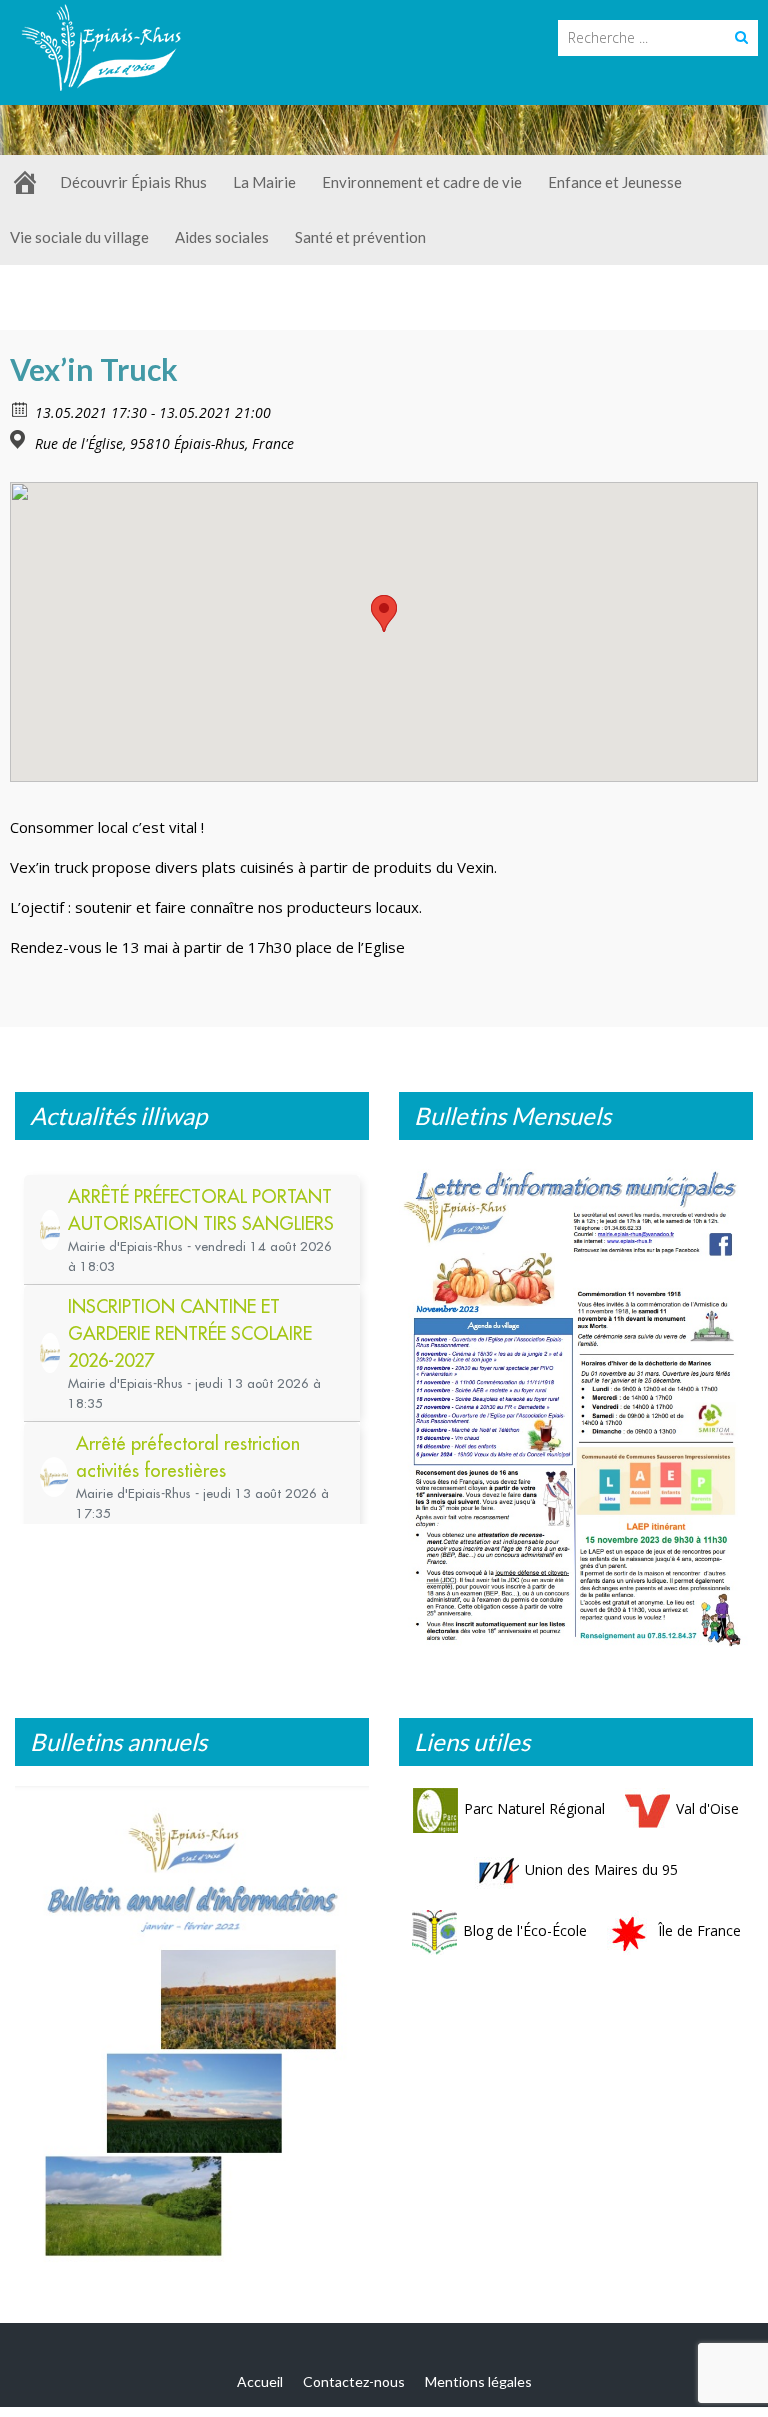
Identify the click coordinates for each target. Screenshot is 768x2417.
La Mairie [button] (264, 182)
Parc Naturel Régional (534, 1808)
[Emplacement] (20, 439)
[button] (384, 613)
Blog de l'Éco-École (525, 1930)
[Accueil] (25, 182)
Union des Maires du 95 (601, 1869)
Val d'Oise (707, 1808)
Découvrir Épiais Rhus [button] (133, 182)
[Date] (20, 408)
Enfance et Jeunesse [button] (615, 182)
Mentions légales (478, 2381)
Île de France (699, 1930)
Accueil (260, 2381)
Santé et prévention (360, 237)
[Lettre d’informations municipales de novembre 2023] (576, 1404)
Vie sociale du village (79, 237)
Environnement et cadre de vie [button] (422, 182)
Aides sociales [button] (222, 237)
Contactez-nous (354, 2381)
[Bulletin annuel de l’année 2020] (192, 2032)
